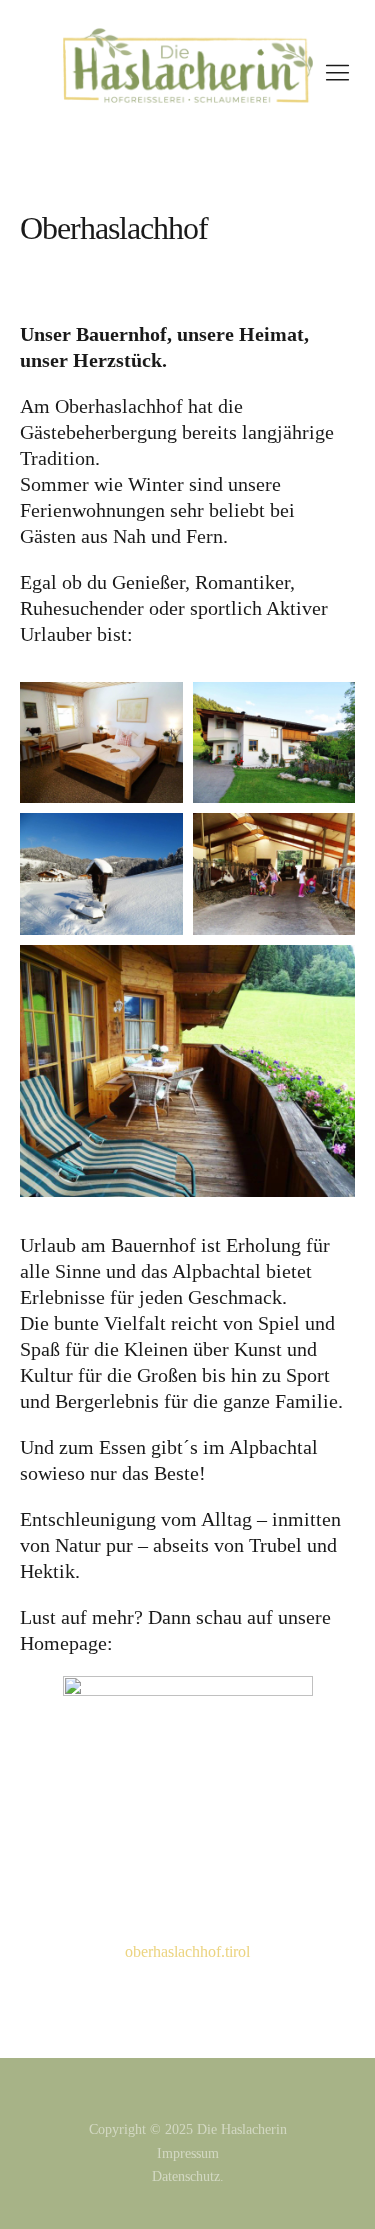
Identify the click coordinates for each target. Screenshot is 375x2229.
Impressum (188, 2153)
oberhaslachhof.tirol (187, 1951)
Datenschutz (186, 2176)
